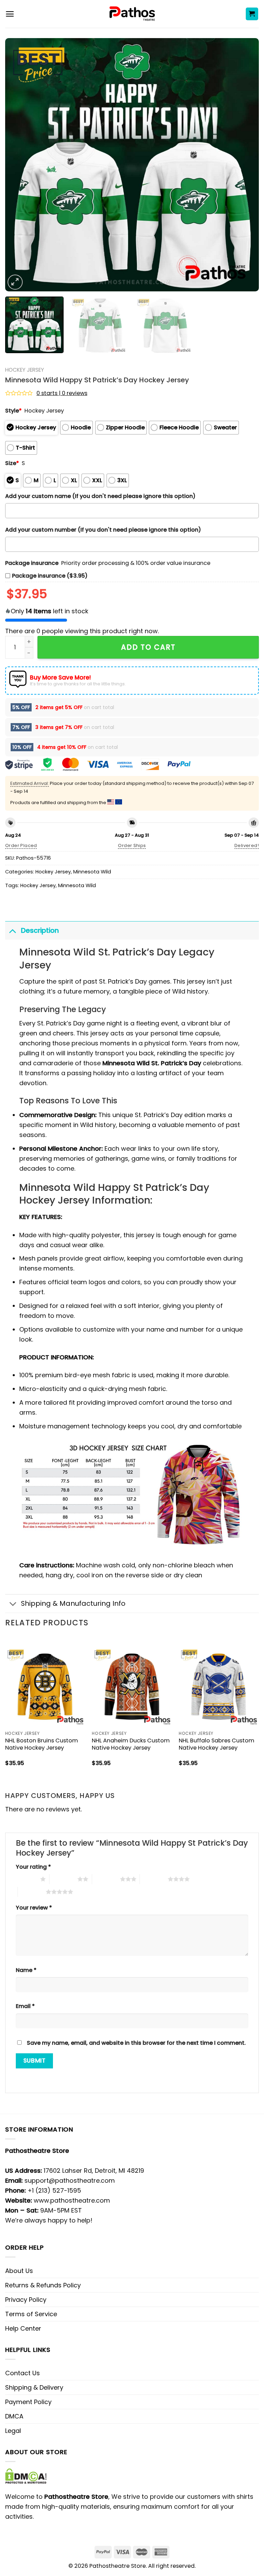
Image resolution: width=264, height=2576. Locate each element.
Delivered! (247, 845)
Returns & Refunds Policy (43, 2285)
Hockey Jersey (25, 370)
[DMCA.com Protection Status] (26, 2475)
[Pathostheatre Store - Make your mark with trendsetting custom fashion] (132, 14)
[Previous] (19, 165)
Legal (13, 2431)
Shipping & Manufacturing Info (73, 1603)
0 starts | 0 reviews (62, 393)
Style (13, 411)
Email (25, 2006)
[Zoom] (15, 282)
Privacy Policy (26, 2300)
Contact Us (23, 2373)
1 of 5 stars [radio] (26, 1879)
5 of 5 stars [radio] (32, 1892)
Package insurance (32, 563)
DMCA (14, 2416)
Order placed (21, 845)
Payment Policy (28, 2402)
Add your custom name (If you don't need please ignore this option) (100, 496)
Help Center (23, 2328)
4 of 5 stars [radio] (154, 1879)
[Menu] (10, 14)
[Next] (245, 165)
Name (26, 1970)
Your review (34, 1908)
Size (12, 463)
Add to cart (148, 647)
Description (40, 930)
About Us (19, 2271)
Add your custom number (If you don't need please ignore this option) (103, 530)
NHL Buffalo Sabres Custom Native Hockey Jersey (217, 1744)
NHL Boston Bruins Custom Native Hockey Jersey (42, 1744)
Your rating (33, 1867)
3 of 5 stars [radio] (106, 1879)
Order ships (132, 845)
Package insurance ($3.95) (50, 576)
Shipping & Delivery (34, 2387)
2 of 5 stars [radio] (63, 1879)
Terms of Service (31, 2314)
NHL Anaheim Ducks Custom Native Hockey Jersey (131, 1744)
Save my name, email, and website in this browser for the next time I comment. (136, 2043)
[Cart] (252, 14)
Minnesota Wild (92, 872)
